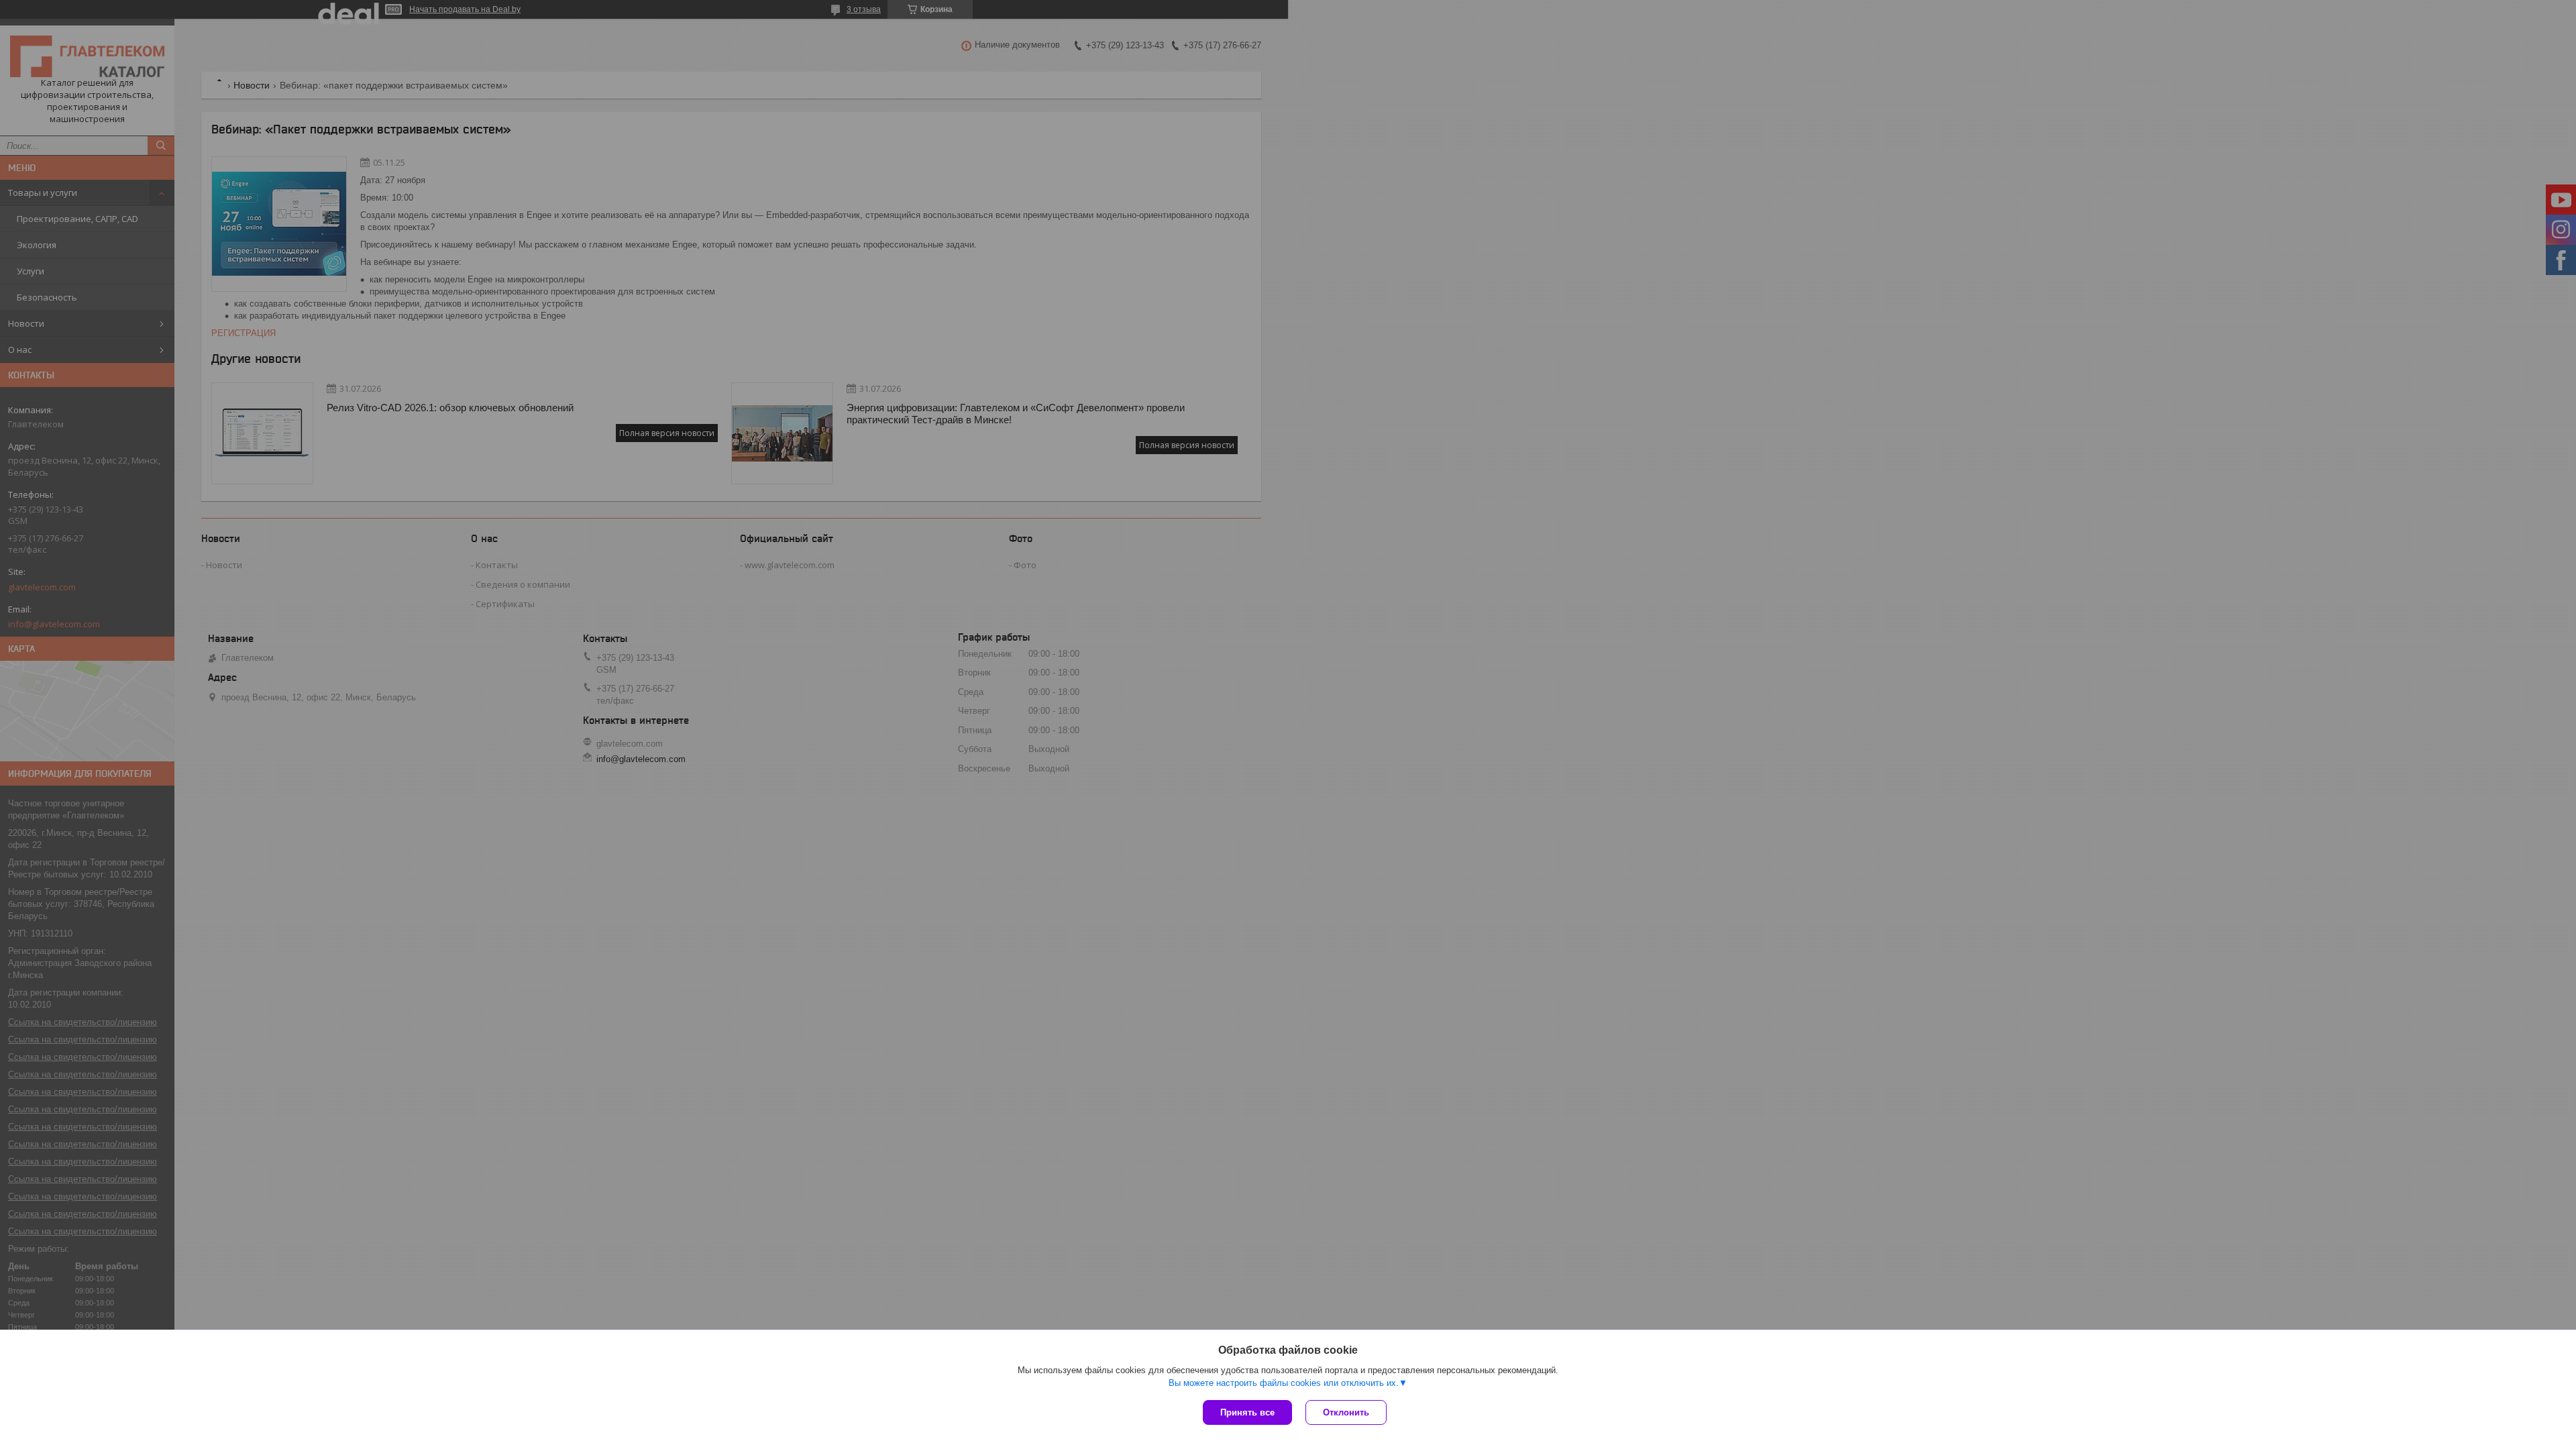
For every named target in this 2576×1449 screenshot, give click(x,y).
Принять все (1247, 1412)
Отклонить (1346, 1412)
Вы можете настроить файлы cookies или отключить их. (1284, 1383)
